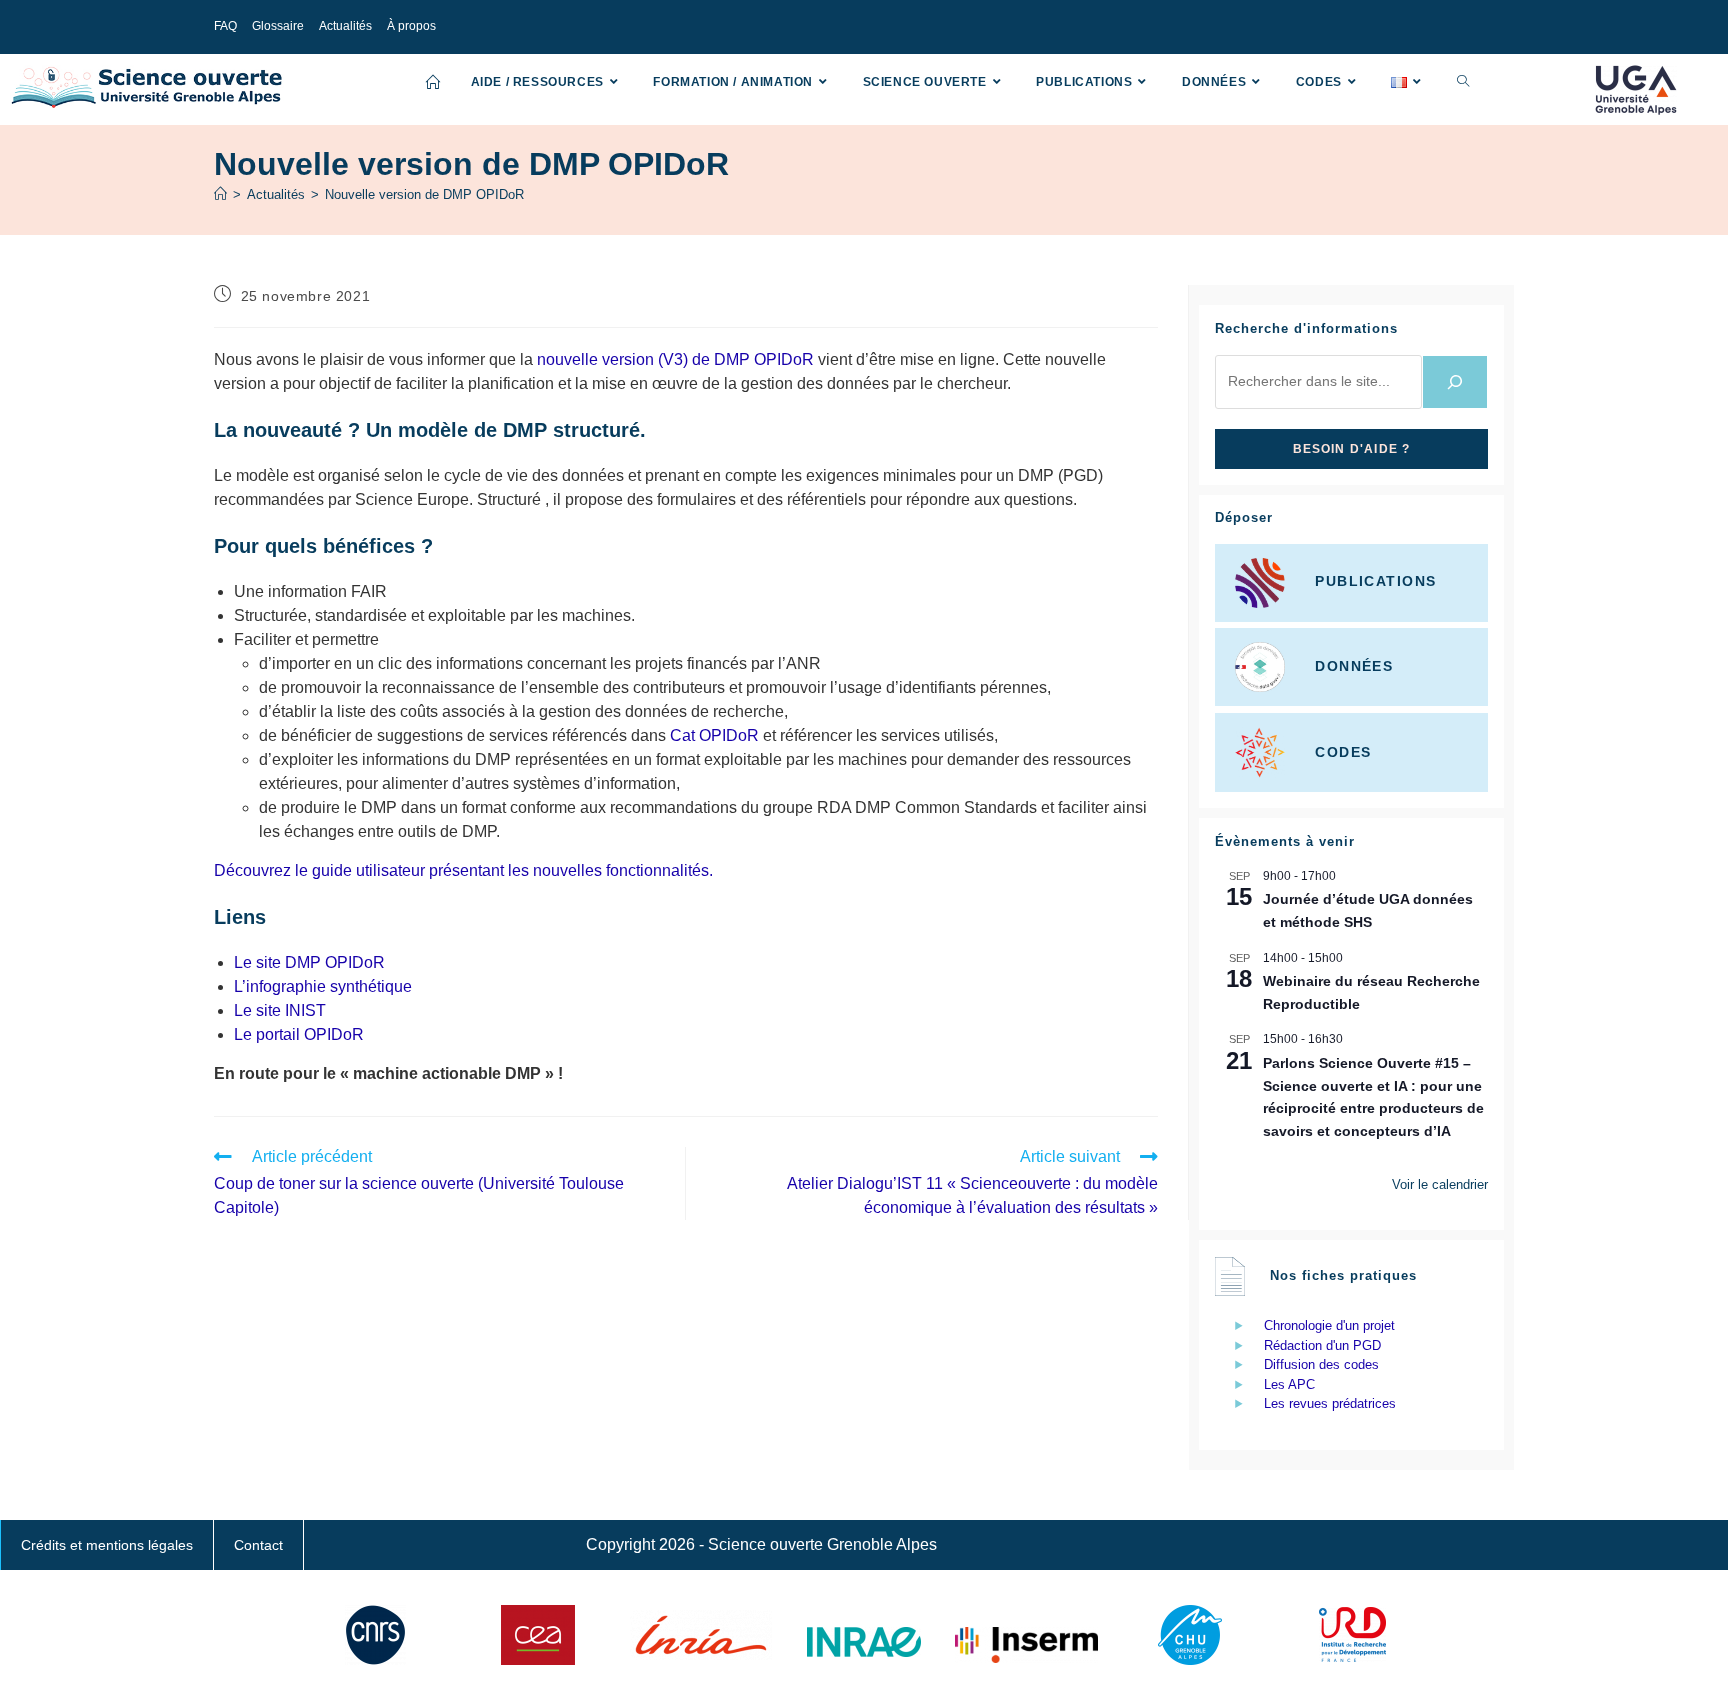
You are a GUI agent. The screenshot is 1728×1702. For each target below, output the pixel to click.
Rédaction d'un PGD (1322, 1345)
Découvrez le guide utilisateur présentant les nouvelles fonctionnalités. (463, 870)
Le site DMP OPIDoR (309, 962)
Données (1354, 666)
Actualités (345, 26)
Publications (1375, 582)
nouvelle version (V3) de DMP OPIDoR (675, 359)
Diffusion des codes (1321, 1364)
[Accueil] (220, 194)
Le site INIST (280, 1010)
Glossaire (278, 26)
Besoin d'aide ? (1352, 449)
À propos (411, 26)
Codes (1343, 751)
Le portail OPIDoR (299, 1034)
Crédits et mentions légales (107, 1545)
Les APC (1289, 1384)
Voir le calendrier (1440, 1184)
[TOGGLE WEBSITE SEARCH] (1463, 82)
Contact (258, 1545)
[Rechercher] (1455, 382)
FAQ (225, 26)
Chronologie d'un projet (1329, 1325)
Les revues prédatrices (1330, 1403)
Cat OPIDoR (714, 735)
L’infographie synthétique (323, 986)
